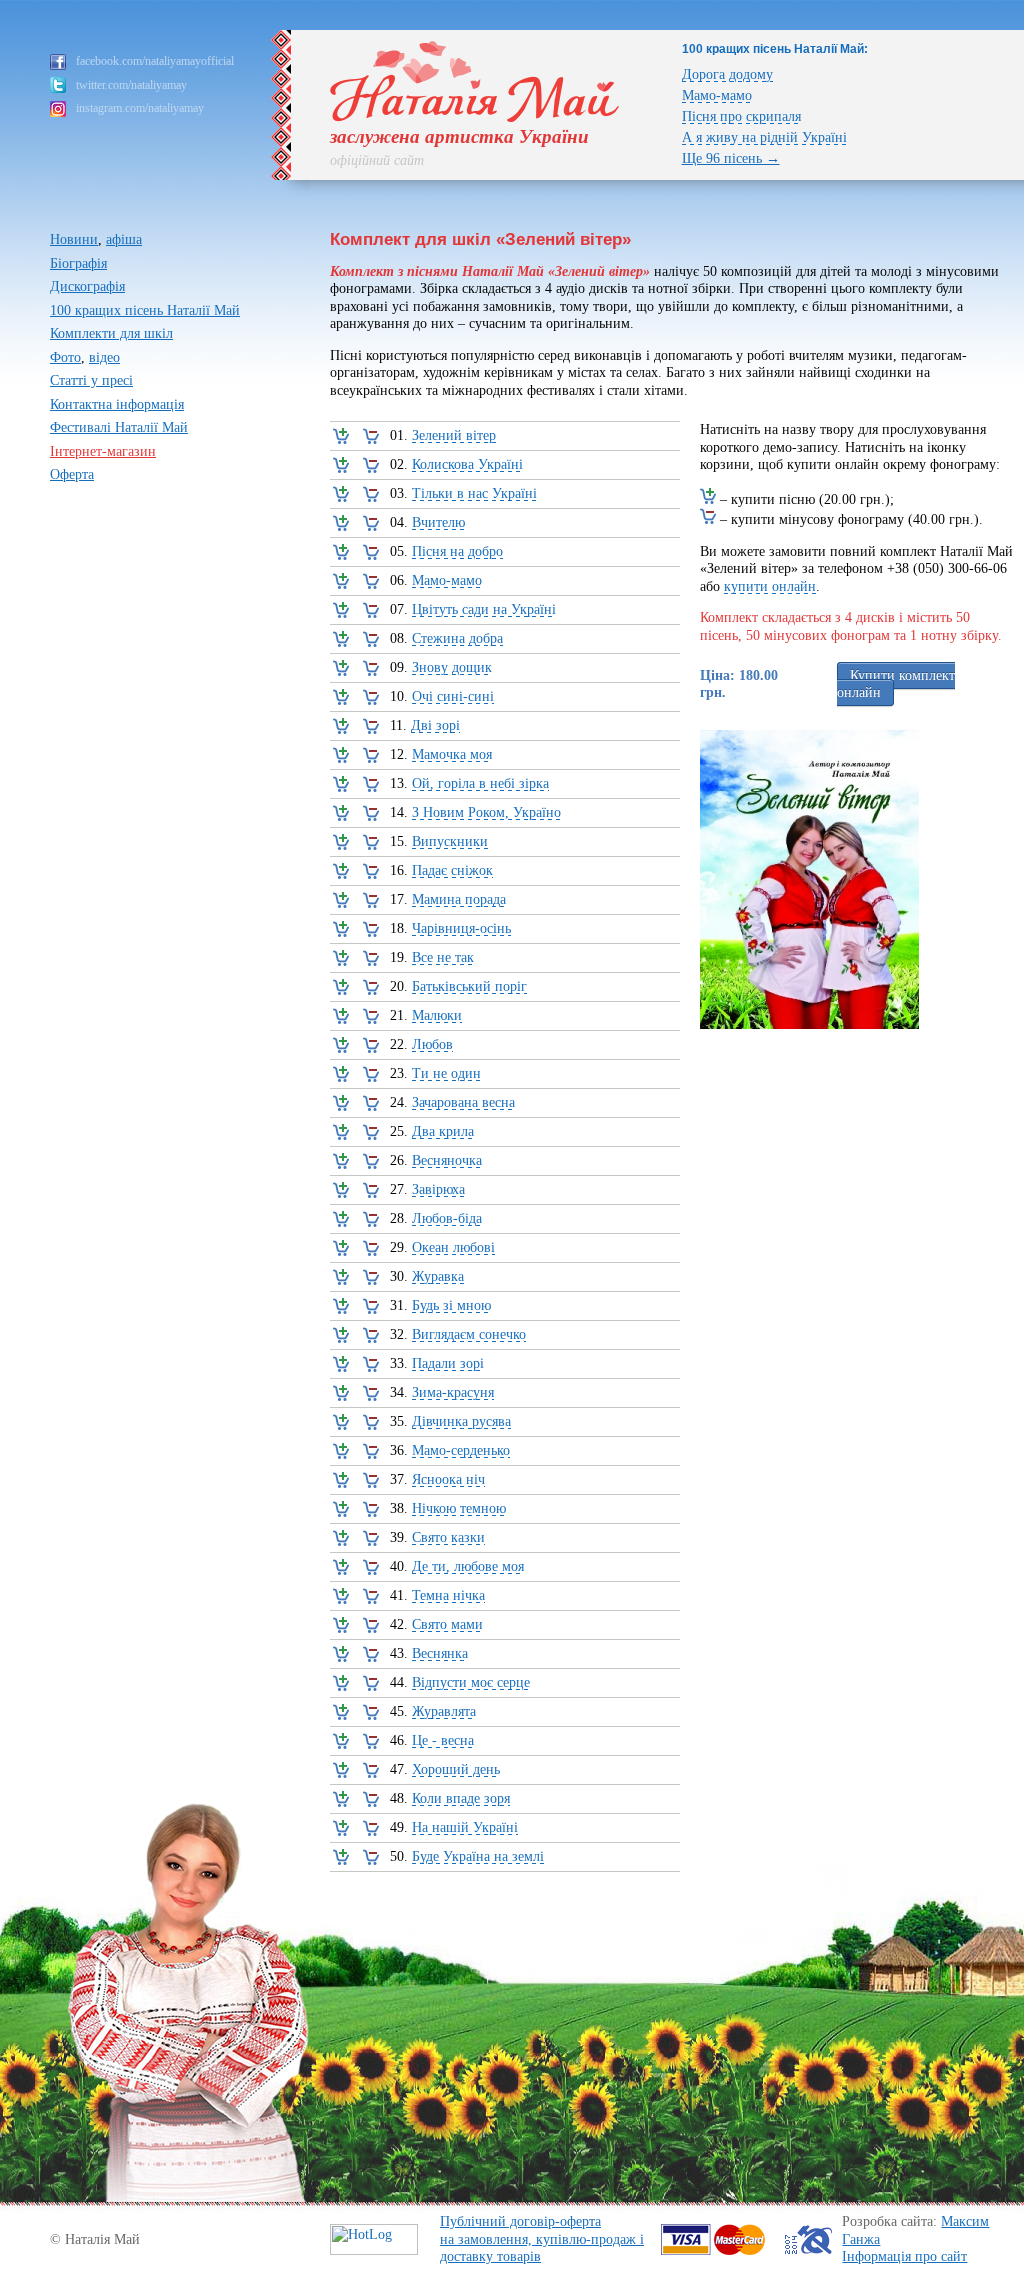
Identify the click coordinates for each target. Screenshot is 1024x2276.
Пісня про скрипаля (741, 116)
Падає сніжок (452, 870)
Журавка (438, 1276)
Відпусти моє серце (471, 1682)
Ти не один (446, 1073)
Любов (432, 1044)
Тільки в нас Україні (474, 493)
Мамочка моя (452, 754)
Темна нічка (448, 1595)
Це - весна (443, 1740)
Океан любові (453, 1247)
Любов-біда (447, 1218)
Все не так (443, 957)
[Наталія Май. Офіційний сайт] (475, 117)
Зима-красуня (453, 1392)
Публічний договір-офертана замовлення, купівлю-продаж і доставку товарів (542, 2239)
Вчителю (438, 522)
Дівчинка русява (461, 1421)
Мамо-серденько (461, 1450)
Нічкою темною (459, 1508)
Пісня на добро (457, 551)
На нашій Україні (465, 1827)
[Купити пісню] (339, 439)
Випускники (450, 841)
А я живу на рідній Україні (764, 137)
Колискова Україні (467, 464)
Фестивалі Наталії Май (119, 427)
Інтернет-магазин (103, 451)
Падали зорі (448, 1363)
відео (104, 357)
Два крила (443, 1131)
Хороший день (456, 1769)
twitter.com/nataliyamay (131, 85)
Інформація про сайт (904, 2256)
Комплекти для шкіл (111, 333)
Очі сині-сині (453, 696)
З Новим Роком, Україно (486, 812)
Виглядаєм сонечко (469, 1334)
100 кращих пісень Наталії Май (145, 310)
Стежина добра (457, 638)
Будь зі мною (451, 1305)
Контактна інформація (117, 404)
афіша (124, 239)
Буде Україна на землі (478, 1856)
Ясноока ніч (448, 1479)
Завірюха (438, 1189)
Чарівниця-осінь (461, 928)
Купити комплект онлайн (896, 684)
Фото (65, 357)
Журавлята (444, 1711)
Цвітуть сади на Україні (484, 609)
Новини (74, 239)
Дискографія (87, 286)
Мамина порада (459, 899)
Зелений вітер (454, 435)
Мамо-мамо (717, 95)
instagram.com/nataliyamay (140, 108)
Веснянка (440, 1653)
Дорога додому (727, 74)
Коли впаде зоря (461, 1798)
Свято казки (448, 1537)
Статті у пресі (91, 380)
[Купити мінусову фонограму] (369, 439)
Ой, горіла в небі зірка (480, 783)
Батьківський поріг (469, 986)
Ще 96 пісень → (731, 158)
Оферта (72, 474)
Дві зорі (435, 725)
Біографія (78, 263)
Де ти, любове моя (468, 1566)
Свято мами (447, 1624)
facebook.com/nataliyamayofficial (155, 61)
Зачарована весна (463, 1102)
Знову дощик (452, 667)
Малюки (437, 1015)
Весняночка (447, 1160)
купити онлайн (770, 586)
